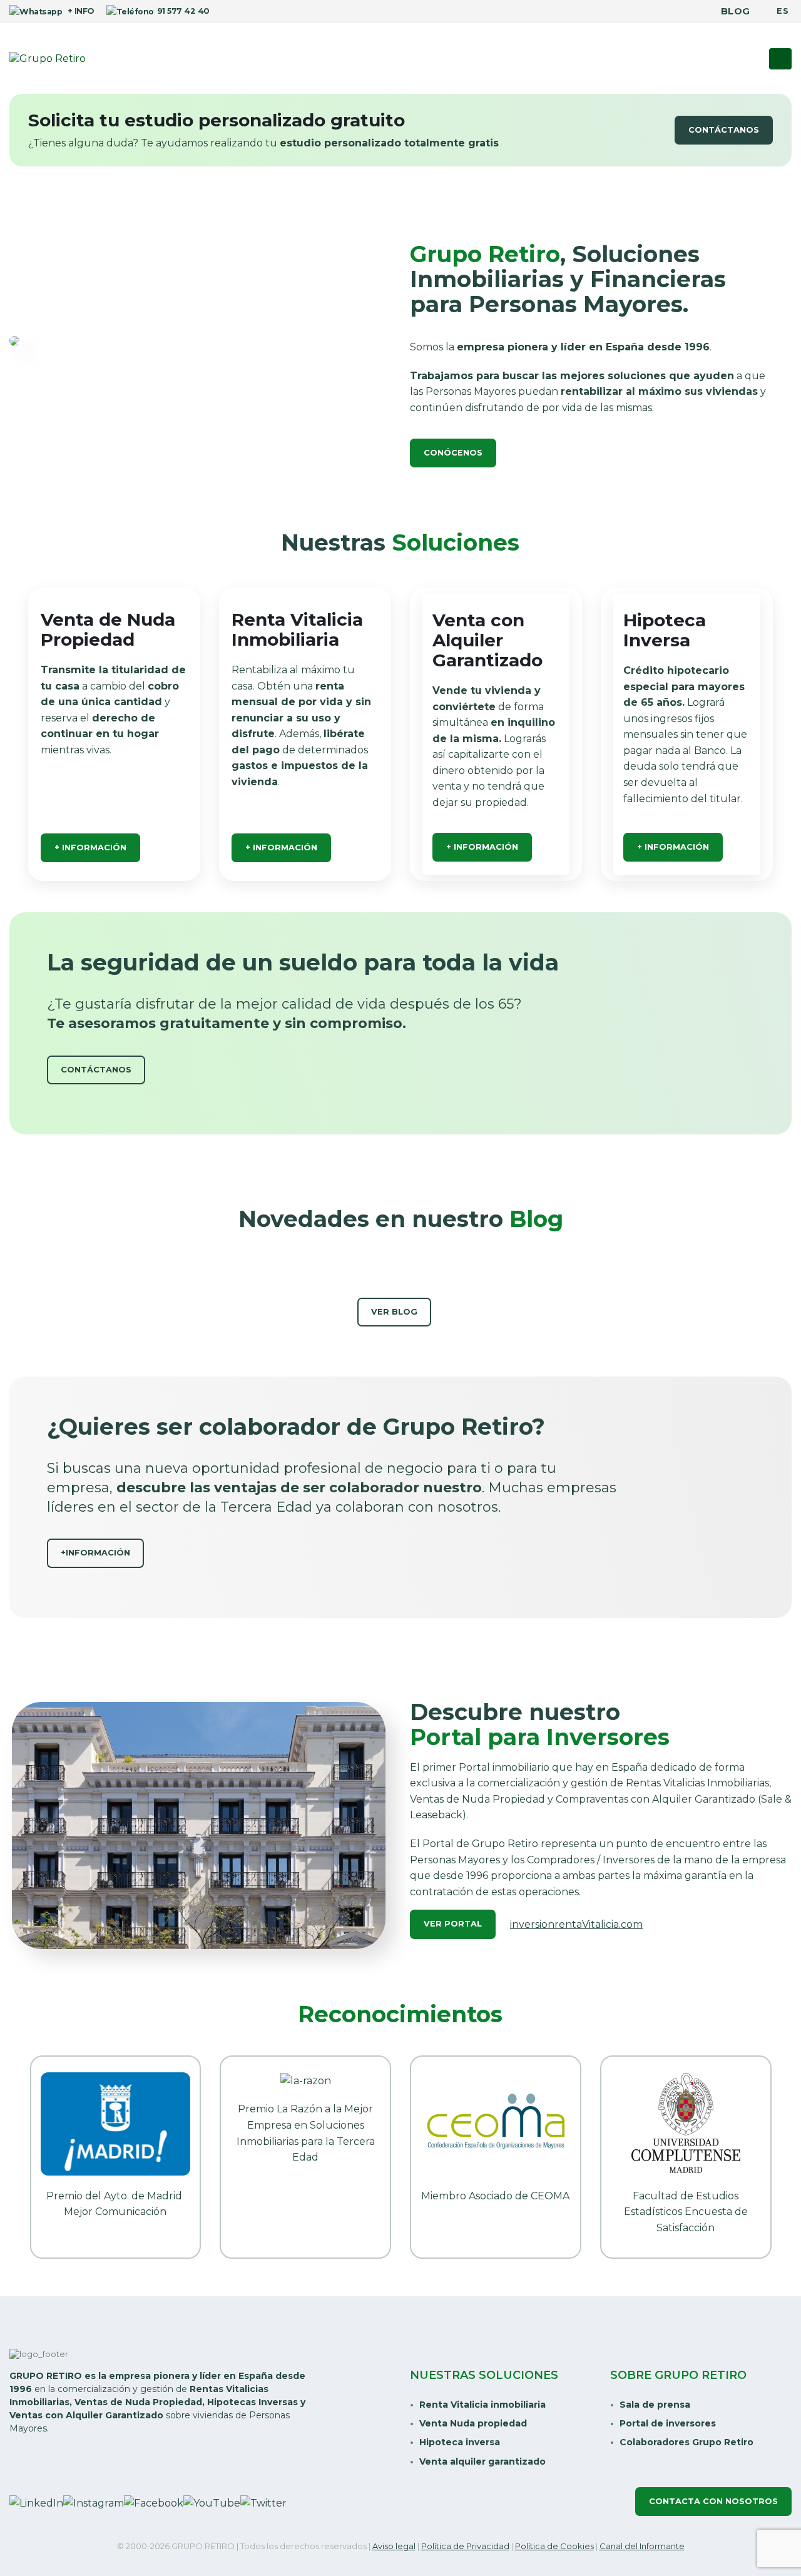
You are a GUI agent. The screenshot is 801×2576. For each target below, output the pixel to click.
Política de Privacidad (465, 2546)
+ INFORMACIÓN (90, 848)
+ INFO (79, 11)
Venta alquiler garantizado (482, 2461)
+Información (95, 1553)
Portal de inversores (668, 2423)
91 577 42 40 (183, 11)
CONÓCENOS (453, 453)
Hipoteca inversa (460, 2442)
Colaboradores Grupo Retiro (686, 2442)
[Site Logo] (48, 59)
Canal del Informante (642, 2546)
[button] (780, 59)
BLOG (735, 11)
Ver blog (394, 1312)
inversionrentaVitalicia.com (576, 1924)
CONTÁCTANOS (96, 1070)
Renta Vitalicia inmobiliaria (482, 2405)
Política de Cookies (554, 2546)
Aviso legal (394, 2546)
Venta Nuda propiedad (473, 2423)
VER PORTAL (453, 1924)
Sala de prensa (655, 2405)
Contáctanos (724, 130)
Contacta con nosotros (713, 2501)
